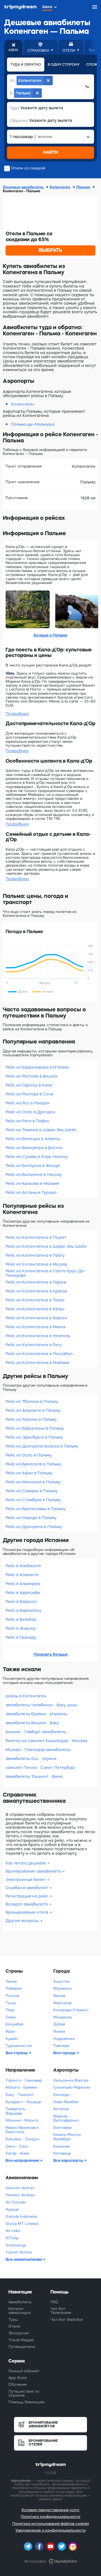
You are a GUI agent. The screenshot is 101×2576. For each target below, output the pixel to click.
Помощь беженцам (26, 2402)
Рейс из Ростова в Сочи (29, 1094)
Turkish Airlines (19, 2252)
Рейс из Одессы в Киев (29, 1085)
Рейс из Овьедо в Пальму (31, 1518)
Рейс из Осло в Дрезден (30, 1112)
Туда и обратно (26, 65)
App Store (18, 2378)
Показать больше (51, 1654)
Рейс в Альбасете (23, 1566)
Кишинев (61, 2146)
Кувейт (12, 2039)
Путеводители (22, 2347)
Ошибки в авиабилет (27, 1888)
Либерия (14, 1988)
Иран (10, 2031)
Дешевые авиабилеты (24, 187)
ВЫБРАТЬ (50, 250)
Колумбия (14, 2024)
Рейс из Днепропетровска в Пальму (42, 1446)
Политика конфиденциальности (50, 2517)
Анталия (61, 2109)
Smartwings (16, 2245)
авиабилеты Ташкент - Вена (34, 1776)
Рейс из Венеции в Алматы (33, 1139)
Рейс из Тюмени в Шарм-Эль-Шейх (41, 1130)
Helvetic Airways (20, 2195)
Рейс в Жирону (21, 1628)
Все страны (17, 2053)
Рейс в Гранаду (21, 1637)
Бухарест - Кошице (23, 2102)
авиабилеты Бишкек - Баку (32, 1723)
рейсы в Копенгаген (26, 1696)
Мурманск (63, 1988)
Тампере (61, 2046)
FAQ (54, 2302)
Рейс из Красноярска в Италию (37, 1067)
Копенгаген (60, 187)
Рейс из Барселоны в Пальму (35, 1428)
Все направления (23, 2160)
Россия (12, 1996)
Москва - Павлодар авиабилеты (38, 1750)
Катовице (62, 2153)
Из (12, 80)
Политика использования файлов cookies (51, 2524)
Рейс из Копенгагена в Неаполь (38, 1336)
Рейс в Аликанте (22, 1575)
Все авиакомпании (24, 2259)
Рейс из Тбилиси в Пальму (32, 1401)
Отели (14, 2326)
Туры (13, 2320)
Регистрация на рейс (27, 1896)
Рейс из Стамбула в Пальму (33, 1500)
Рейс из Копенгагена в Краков (36, 1291)
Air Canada (16, 2202)
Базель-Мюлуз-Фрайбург (68, 2137)
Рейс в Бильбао (21, 1619)
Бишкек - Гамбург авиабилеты (36, 1732)
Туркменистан (19, 2046)
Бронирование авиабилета (34, 1871)
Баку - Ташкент (20, 2095)
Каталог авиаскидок (20, 2311)
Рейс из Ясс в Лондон (27, 1103)
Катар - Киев (17, 2153)
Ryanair (12, 2209)
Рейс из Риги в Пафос (27, 1121)
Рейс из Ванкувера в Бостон (34, 1148)
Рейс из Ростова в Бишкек (32, 1076)
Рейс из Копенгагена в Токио (35, 1300)
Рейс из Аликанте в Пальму (33, 1410)
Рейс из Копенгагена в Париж (36, 1282)
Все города (65, 2053)
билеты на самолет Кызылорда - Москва (46, 1741)
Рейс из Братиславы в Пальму (35, 1509)
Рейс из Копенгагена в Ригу (34, 1345)
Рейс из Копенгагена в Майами (37, 1363)
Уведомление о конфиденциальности (50, 2530)
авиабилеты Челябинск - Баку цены (41, 1705)
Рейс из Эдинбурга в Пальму (34, 1437)
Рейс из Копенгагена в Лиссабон (39, 1354)
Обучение (18, 2384)
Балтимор (62, 2128)
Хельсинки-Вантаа (71, 2080)
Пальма (84, 187)
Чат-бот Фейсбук (67, 2320)
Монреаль (63, 2017)
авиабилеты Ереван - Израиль (36, 1714)
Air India (13, 2231)
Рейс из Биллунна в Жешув (33, 1166)
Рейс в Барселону (23, 1610)
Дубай (59, 2024)
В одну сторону (64, 65)
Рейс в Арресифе (23, 1593)
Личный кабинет (24, 2371)
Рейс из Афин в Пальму (29, 1473)
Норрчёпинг (64, 2039)
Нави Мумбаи (66, 2102)
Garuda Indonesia (21, 2216)
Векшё (59, 1996)
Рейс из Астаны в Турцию (31, 1192)
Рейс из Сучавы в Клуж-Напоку (37, 1157)
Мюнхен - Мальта (22, 2120)
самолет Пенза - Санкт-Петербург (41, 1768)
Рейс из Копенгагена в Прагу (35, 1255)
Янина (59, 2031)
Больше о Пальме (50, 635)
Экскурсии (19, 2333)
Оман (11, 2017)
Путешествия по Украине (24, 2393)
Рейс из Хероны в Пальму (31, 1419)
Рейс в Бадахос (21, 1602)
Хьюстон (61, 1981)
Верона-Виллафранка (66, 2118)
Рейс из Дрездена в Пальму (34, 1527)
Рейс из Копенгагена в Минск (36, 1327)
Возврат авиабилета (27, 1904)
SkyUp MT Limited (22, 2224)
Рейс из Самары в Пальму (32, 1491)
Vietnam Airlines (20, 2188)
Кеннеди (61, 2095)
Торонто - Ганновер (24, 2080)
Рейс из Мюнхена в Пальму (33, 1482)
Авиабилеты (20, 2302)
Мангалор (63, 2003)
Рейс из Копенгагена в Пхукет (36, 1237)
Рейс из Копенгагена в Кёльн (35, 1309)
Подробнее (17, 714)
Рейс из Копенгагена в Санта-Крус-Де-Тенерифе (46, 1273)
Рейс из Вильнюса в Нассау (34, 1175)
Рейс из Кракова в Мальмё (32, 1183)
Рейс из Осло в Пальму (29, 1455)
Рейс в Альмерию (23, 1584)
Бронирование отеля (27, 1912)
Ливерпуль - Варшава (17, 2111)
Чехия (11, 1981)
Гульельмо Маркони (72, 2087)
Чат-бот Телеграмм (61, 2311)
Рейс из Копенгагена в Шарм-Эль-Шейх (46, 1246)
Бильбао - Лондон (22, 2139)
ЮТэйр (12, 2238)
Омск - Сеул (17, 2146)
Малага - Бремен (21, 2087)
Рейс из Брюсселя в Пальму (33, 1464)
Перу (10, 2010)
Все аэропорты (69, 2160)
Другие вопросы (23, 1921)
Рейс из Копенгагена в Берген (36, 1318)
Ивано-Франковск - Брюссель (23, 2130)
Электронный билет (26, 1880)
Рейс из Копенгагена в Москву (36, 1264)
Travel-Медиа (21, 2340)
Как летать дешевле (26, 1863)
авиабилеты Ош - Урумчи (31, 1759)
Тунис (11, 2003)
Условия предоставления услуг (50, 2510)
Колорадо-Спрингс (71, 2010)
